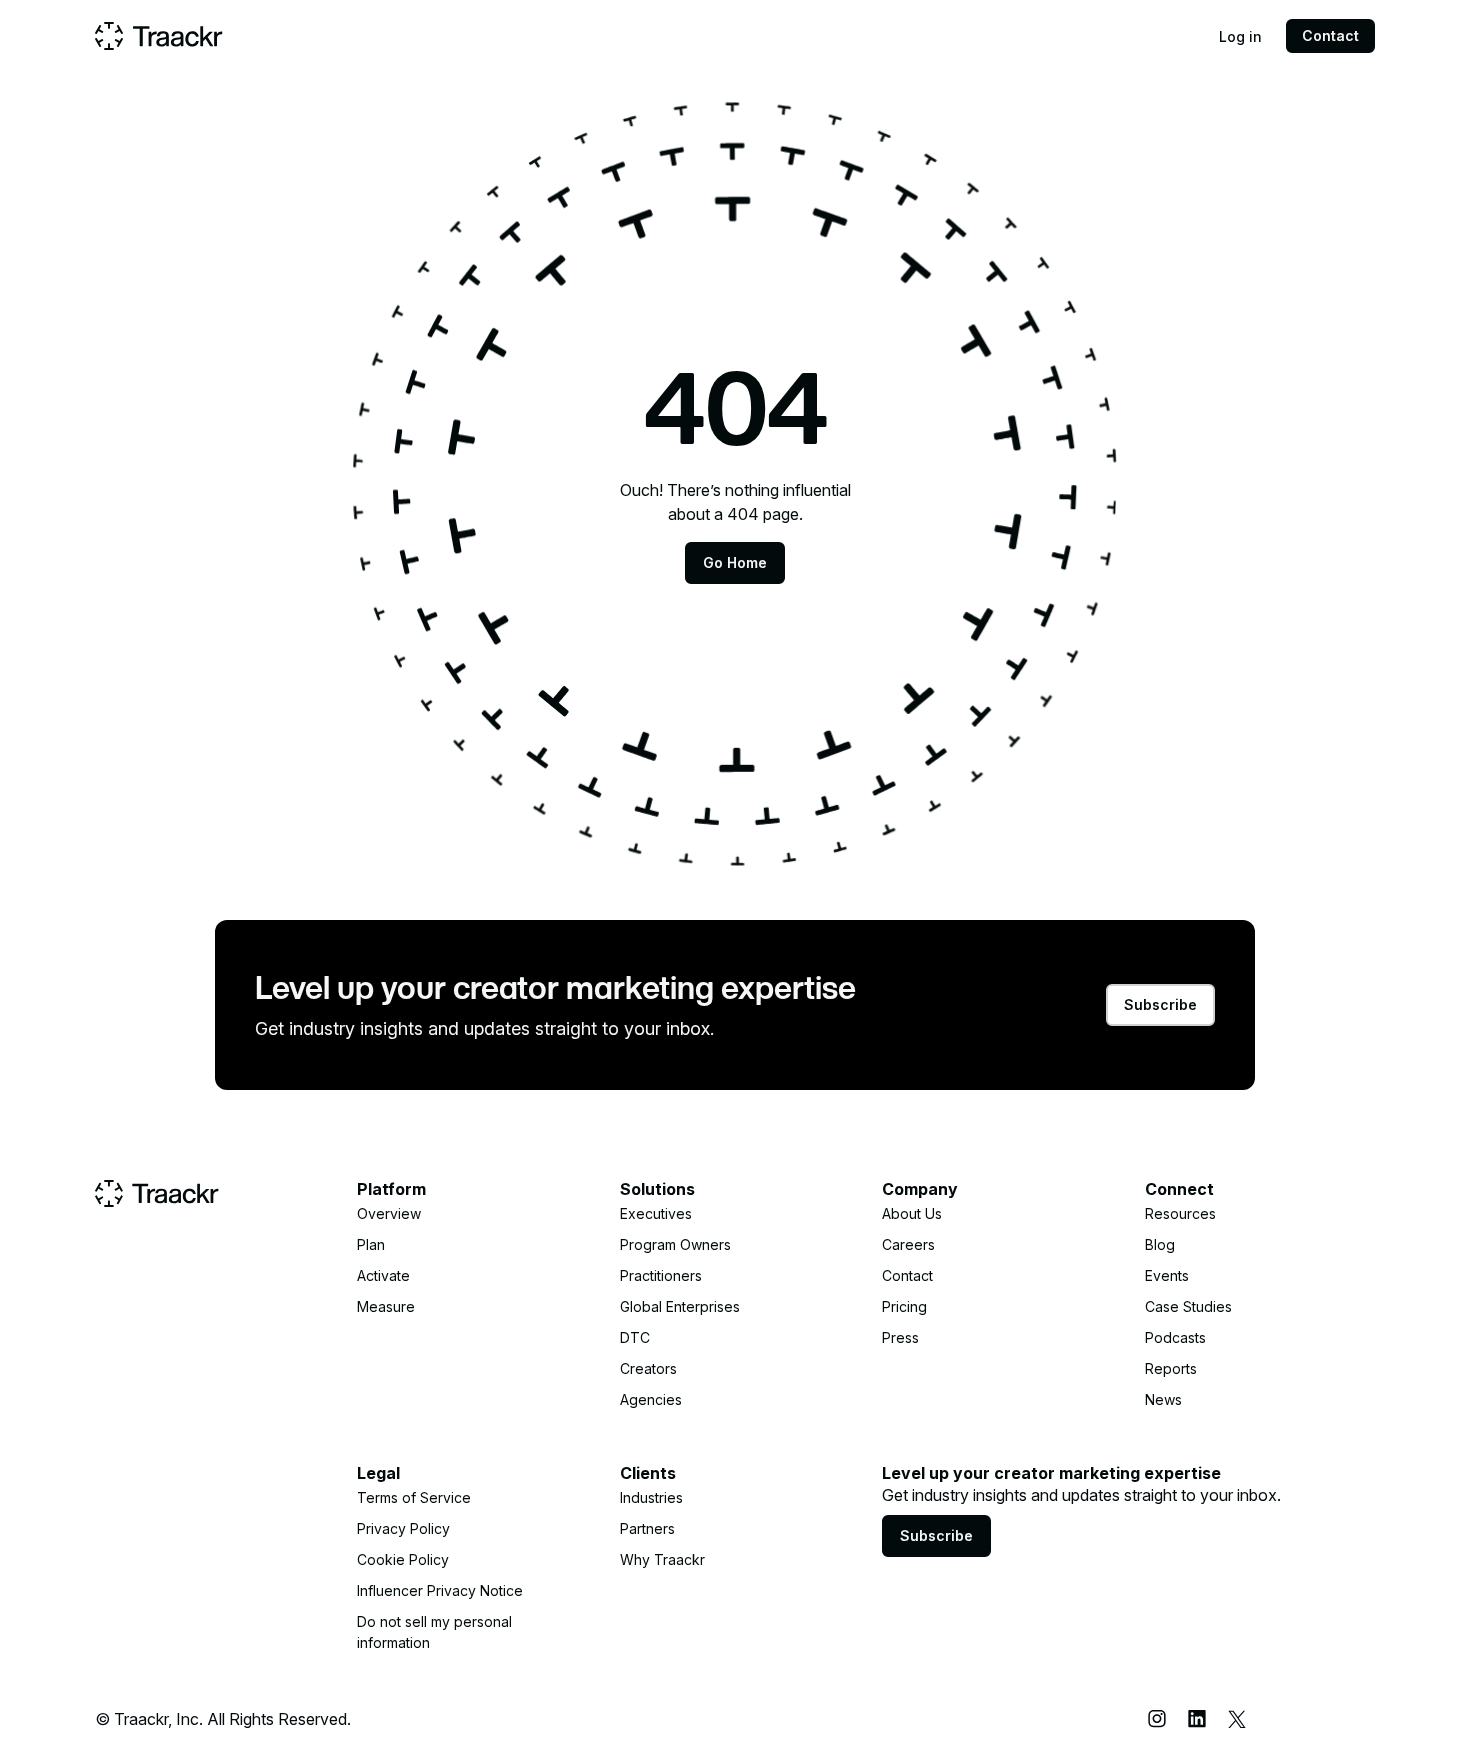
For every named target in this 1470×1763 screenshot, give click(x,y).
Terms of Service (414, 1497)
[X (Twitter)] (1237, 1719)
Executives (656, 1213)
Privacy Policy (403, 1528)
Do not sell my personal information (434, 1632)
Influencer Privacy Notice (440, 1590)
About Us (912, 1213)
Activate (383, 1275)
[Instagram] (1157, 1719)
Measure (386, 1306)
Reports (1171, 1368)
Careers (908, 1244)
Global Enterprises (680, 1306)
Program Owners (675, 1244)
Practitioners (661, 1275)
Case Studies (1188, 1306)
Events (1167, 1275)
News (1163, 1399)
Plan (371, 1244)
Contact (1330, 35)
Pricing (904, 1306)
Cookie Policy (403, 1559)
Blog (1160, 1244)
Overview (389, 1213)
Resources (1180, 1213)
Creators (648, 1368)
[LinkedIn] (1197, 1719)
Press (900, 1337)
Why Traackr (662, 1559)
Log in (1240, 36)
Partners (647, 1528)
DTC (635, 1337)
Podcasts (1175, 1337)
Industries (651, 1497)
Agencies (651, 1399)
